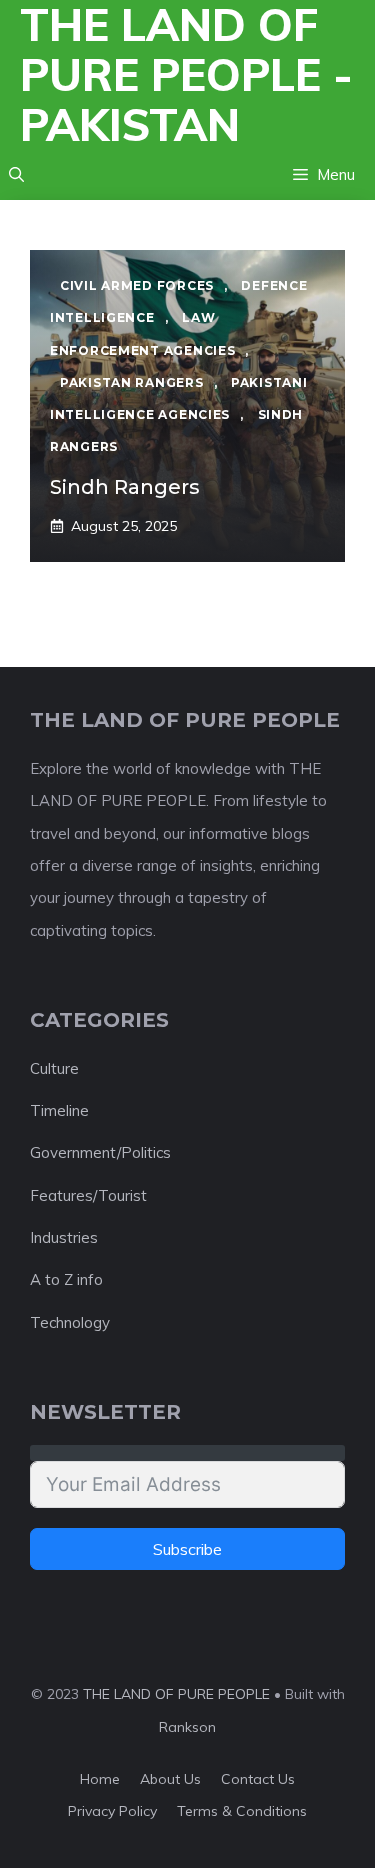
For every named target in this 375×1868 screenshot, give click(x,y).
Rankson (187, 1727)
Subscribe (187, 1549)
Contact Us (258, 1779)
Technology (70, 1322)
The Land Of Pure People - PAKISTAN (186, 75)
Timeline (59, 1110)
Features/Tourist (88, 1195)
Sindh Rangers (125, 487)
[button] (16, 175)
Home (100, 1779)
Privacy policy (112, 1811)
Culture (54, 1068)
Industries (64, 1237)
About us (170, 1779)
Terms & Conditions (242, 1811)
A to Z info (66, 1279)
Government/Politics (100, 1152)
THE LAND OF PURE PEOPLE (176, 1694)
